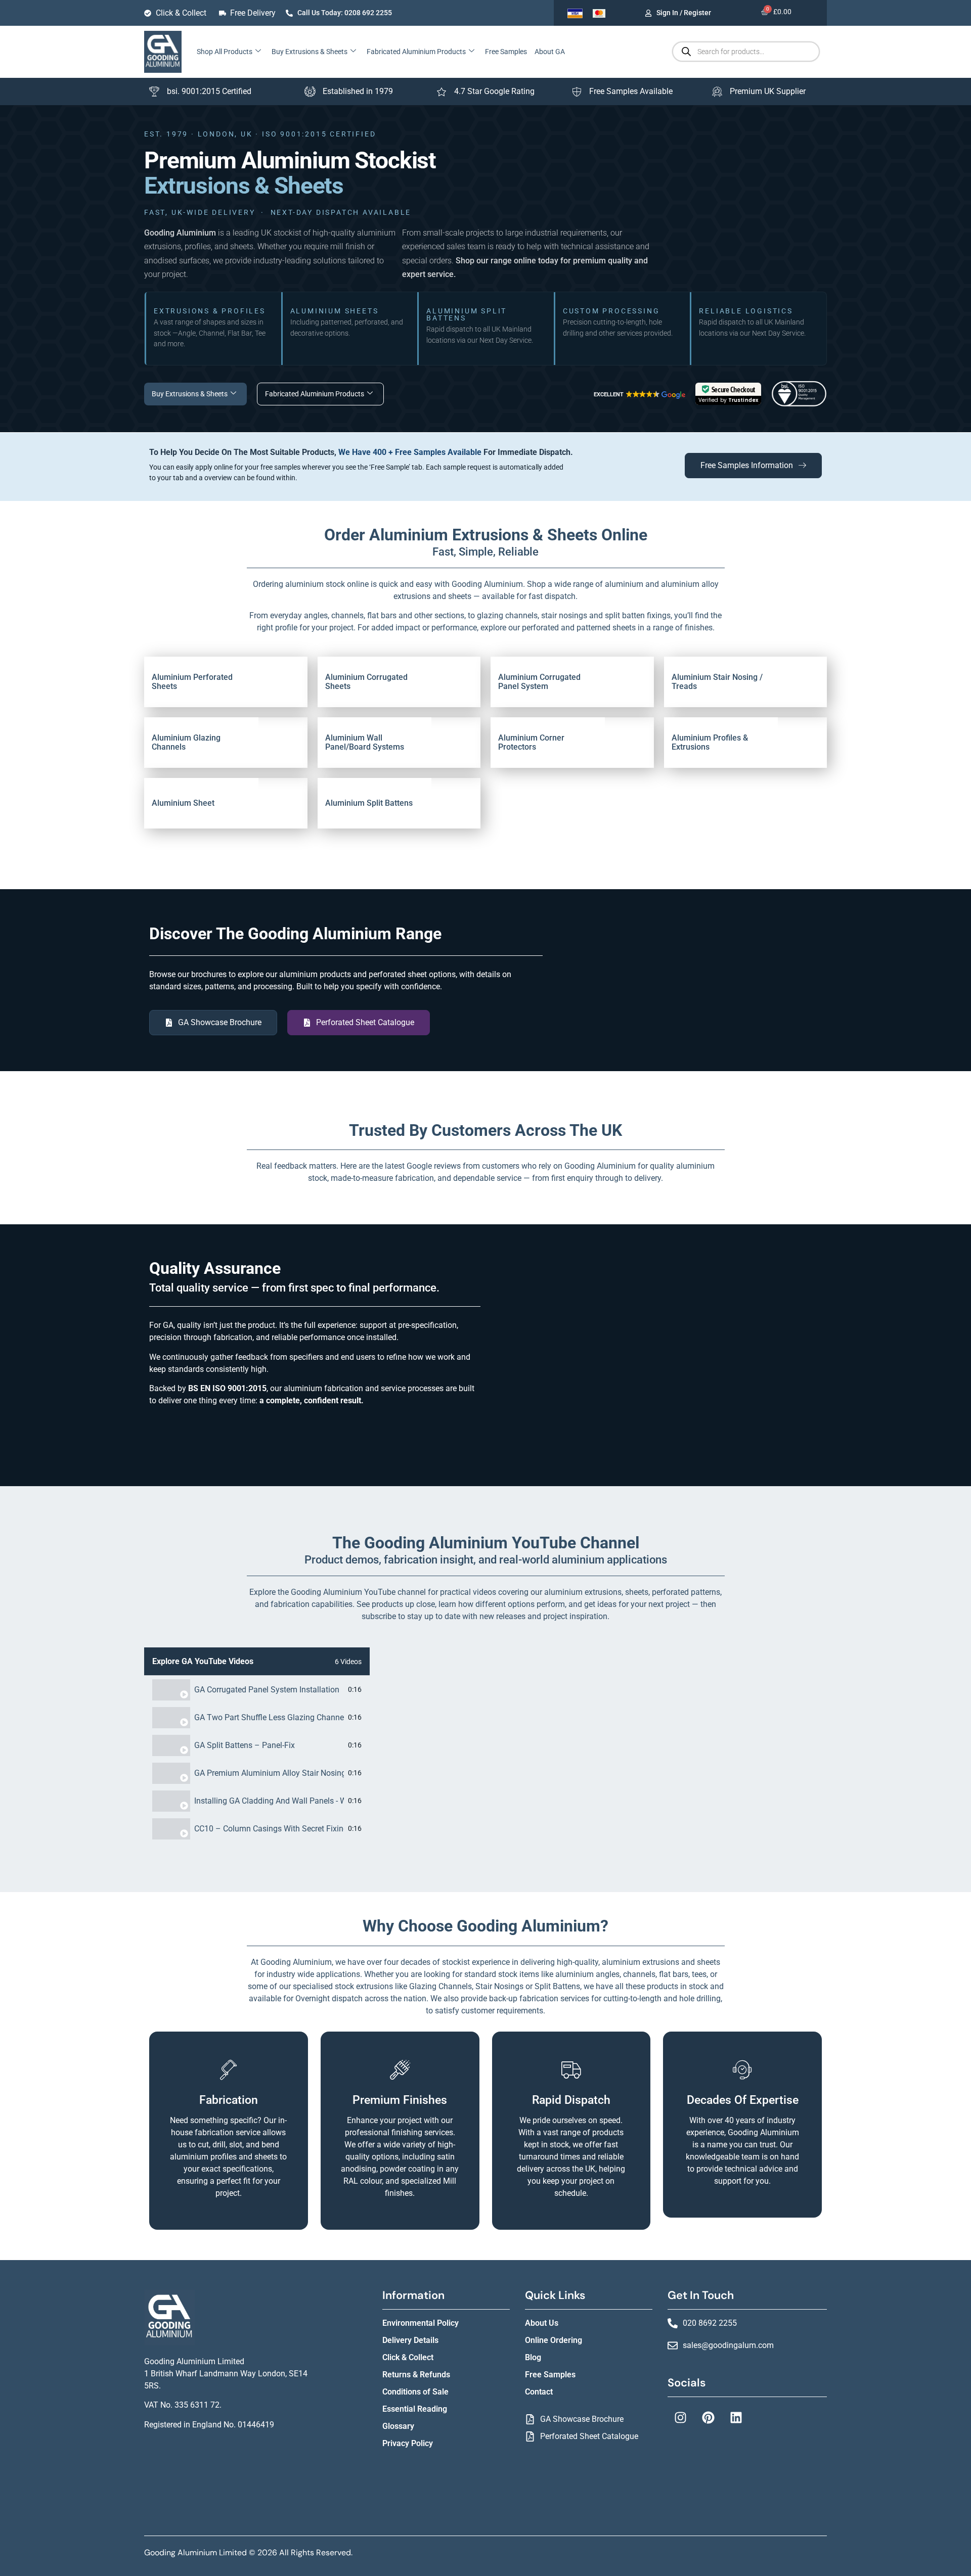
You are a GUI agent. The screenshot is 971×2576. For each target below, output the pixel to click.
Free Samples (506, 52)
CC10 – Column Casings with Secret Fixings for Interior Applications (269, 1829)
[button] (639, 395)
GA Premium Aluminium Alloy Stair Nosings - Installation (269, 1773)
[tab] (257, 1690)
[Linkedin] (736, 2417)
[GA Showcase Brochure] (530, 2419)
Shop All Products (225, 52)
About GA (550, 52)
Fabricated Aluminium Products (416, 52)
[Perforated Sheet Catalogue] (530, 2436)
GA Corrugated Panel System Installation (267, 1690)
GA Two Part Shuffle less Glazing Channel (269, 1718)
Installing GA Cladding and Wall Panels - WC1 (269, 1801)
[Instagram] (680, 2417)
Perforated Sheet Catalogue (589, 2436)
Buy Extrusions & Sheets (310, 52)
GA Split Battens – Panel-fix (245, 1745)
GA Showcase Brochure (582, 2419)
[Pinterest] (708, 2417)
